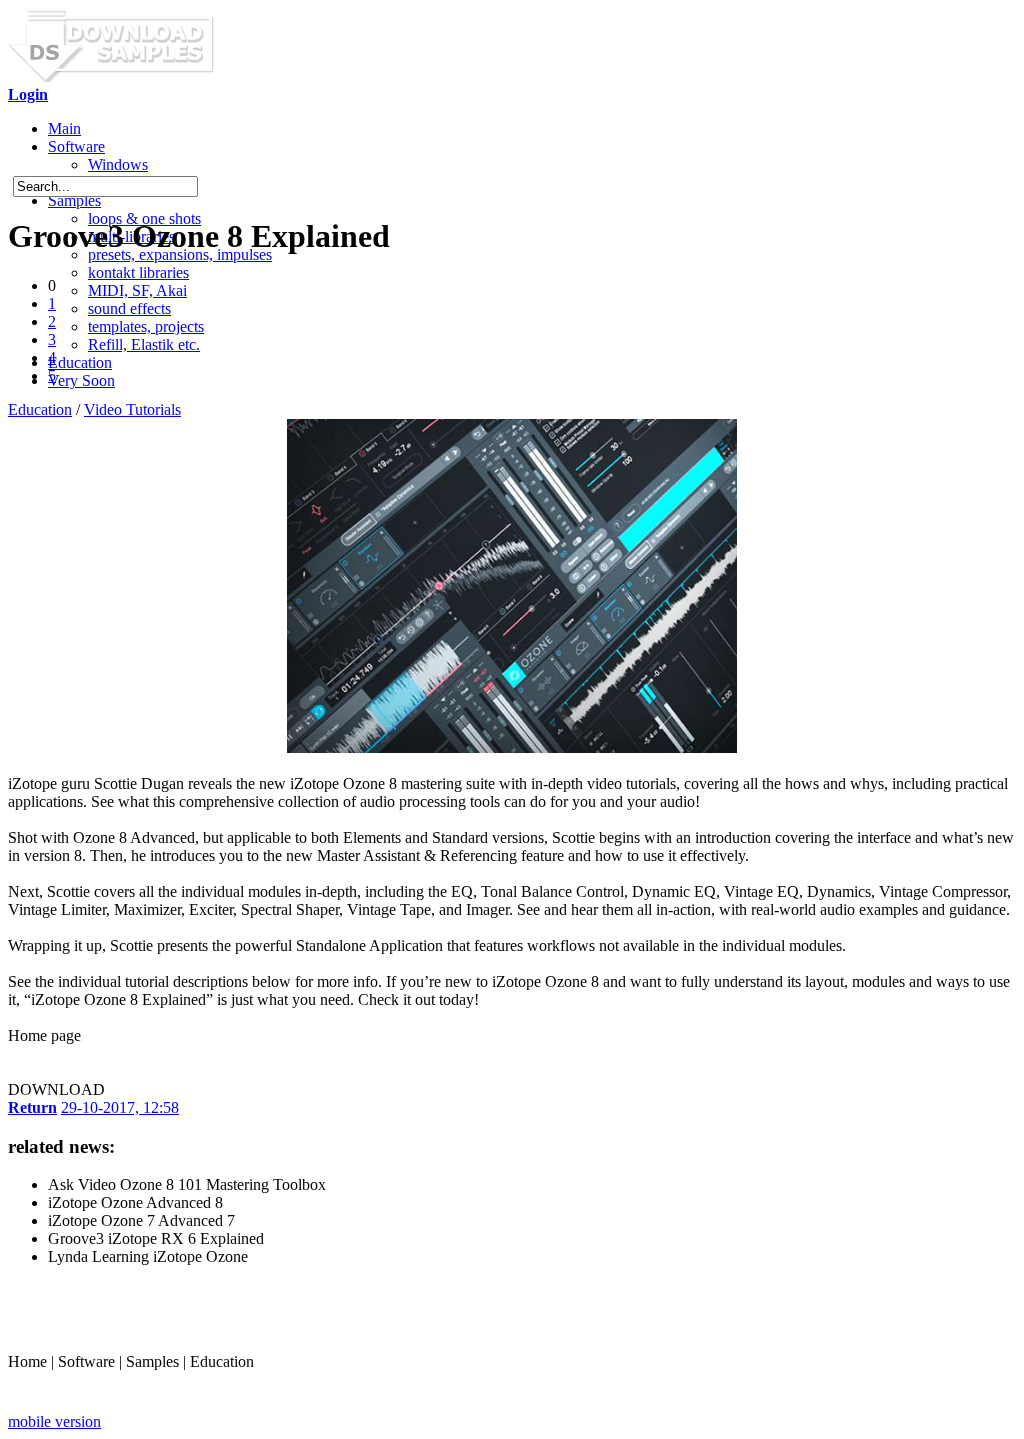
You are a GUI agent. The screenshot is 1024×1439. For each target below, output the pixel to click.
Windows (118, 164)
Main (64, 128)
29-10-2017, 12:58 (120, 1107)
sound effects (129, 308)
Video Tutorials (132, 409)
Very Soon (81, 380)
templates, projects (146, 326)
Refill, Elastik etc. (144, 344)
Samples (74, 200)
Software (76, 146)
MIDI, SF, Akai (137, 290)
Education (80, 362)
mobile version (54, 1421)
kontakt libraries (138, 272)
